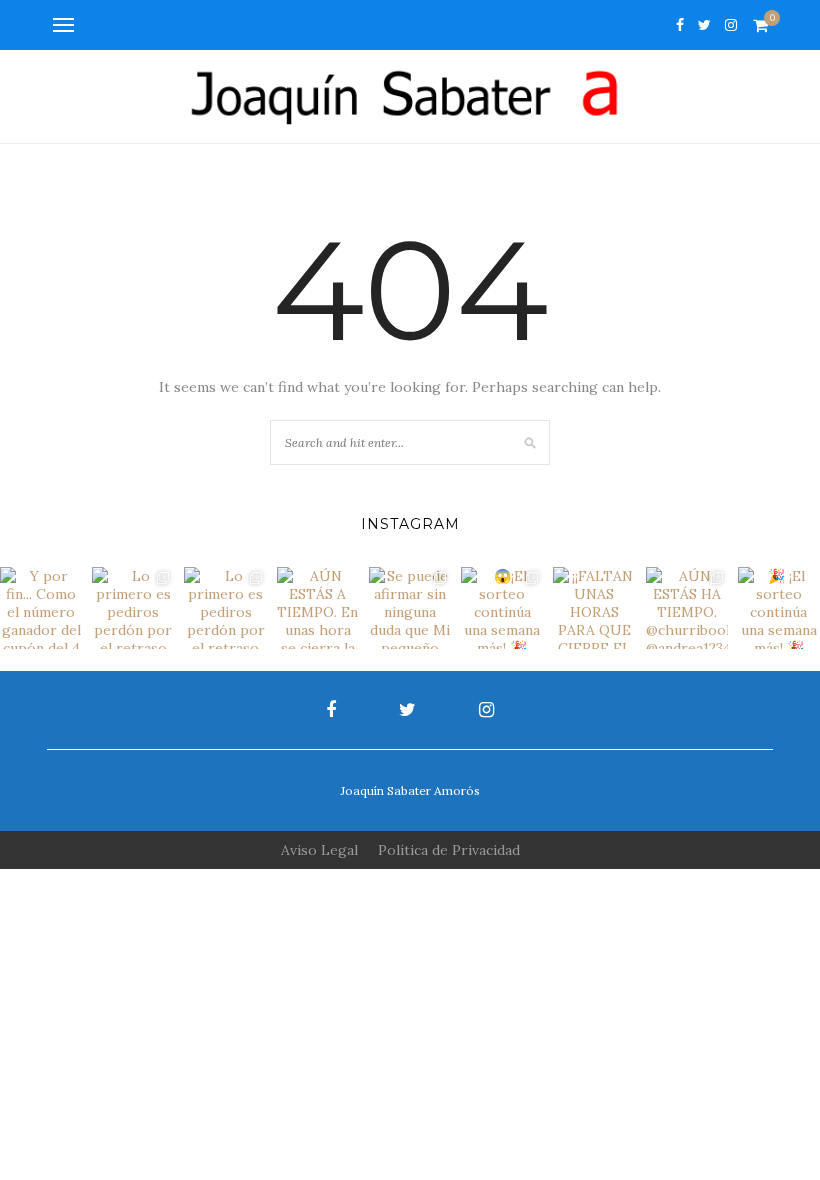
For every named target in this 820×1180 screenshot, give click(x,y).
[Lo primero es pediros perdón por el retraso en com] (133, 608)
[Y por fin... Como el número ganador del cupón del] (41, 608)
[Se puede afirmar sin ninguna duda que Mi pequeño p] (410, 608)
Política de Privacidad (449, 850)
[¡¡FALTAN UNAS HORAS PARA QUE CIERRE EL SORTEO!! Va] (594, 608)
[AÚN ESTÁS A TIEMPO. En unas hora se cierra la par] (318, 608)
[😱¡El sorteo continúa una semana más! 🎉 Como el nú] (502, 608)
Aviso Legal (319, 850)
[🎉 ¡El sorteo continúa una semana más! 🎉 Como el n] (779, 608)
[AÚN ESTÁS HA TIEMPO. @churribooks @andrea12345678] (687, 608)
